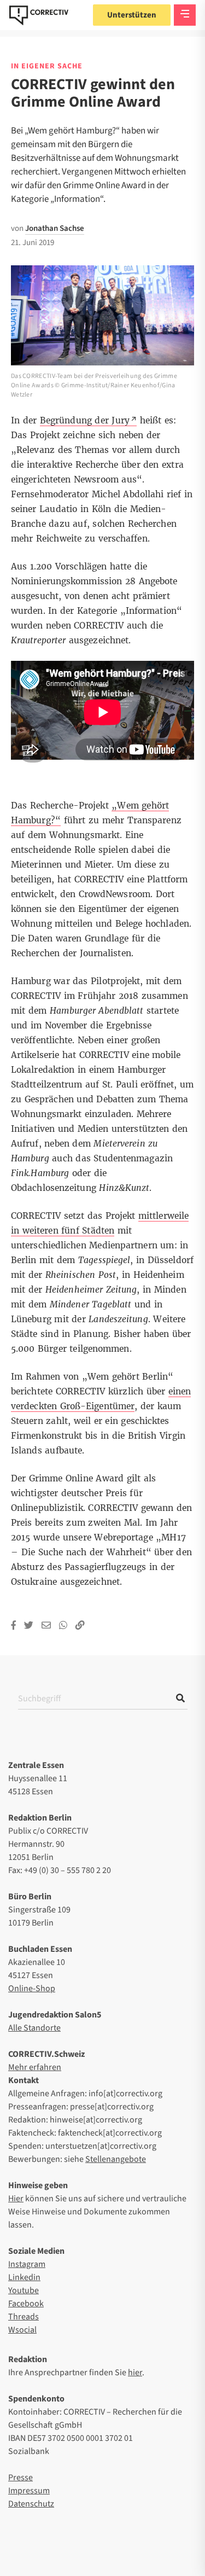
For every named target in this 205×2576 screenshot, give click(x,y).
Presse (20, 2478)
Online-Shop (32, 1988)
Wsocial (22, 2330)
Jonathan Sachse (55, 228)
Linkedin (24, 2277)
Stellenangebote (116, 2159)
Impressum (29, 2491)
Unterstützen (132, 15)
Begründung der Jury (85, 420)
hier (135, 2373)
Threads (24, 2317)
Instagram (27, 2264)
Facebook (26, 2304)
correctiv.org (39, 15)
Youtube (24, 2290)
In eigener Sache (47, 66)
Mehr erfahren (35, 2067)
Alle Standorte (34, 2028)
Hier (16, 2199)
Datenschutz (31, 2504)
